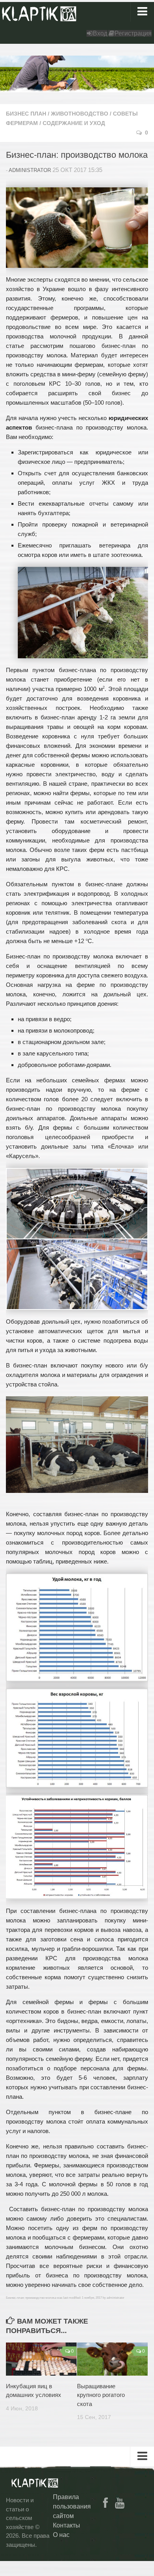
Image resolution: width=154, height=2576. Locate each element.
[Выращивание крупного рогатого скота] (112, 2359)
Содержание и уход (74, 123)
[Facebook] (105, 2503)
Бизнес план (26, 114)
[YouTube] (120, 2503)
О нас (61, 2535)
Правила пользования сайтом (72, 2506)
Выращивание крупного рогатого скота (101, 2395)
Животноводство (80, 114)
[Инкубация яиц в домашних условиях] (41, 2359)
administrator (30, 170)
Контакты (67, 2525)
